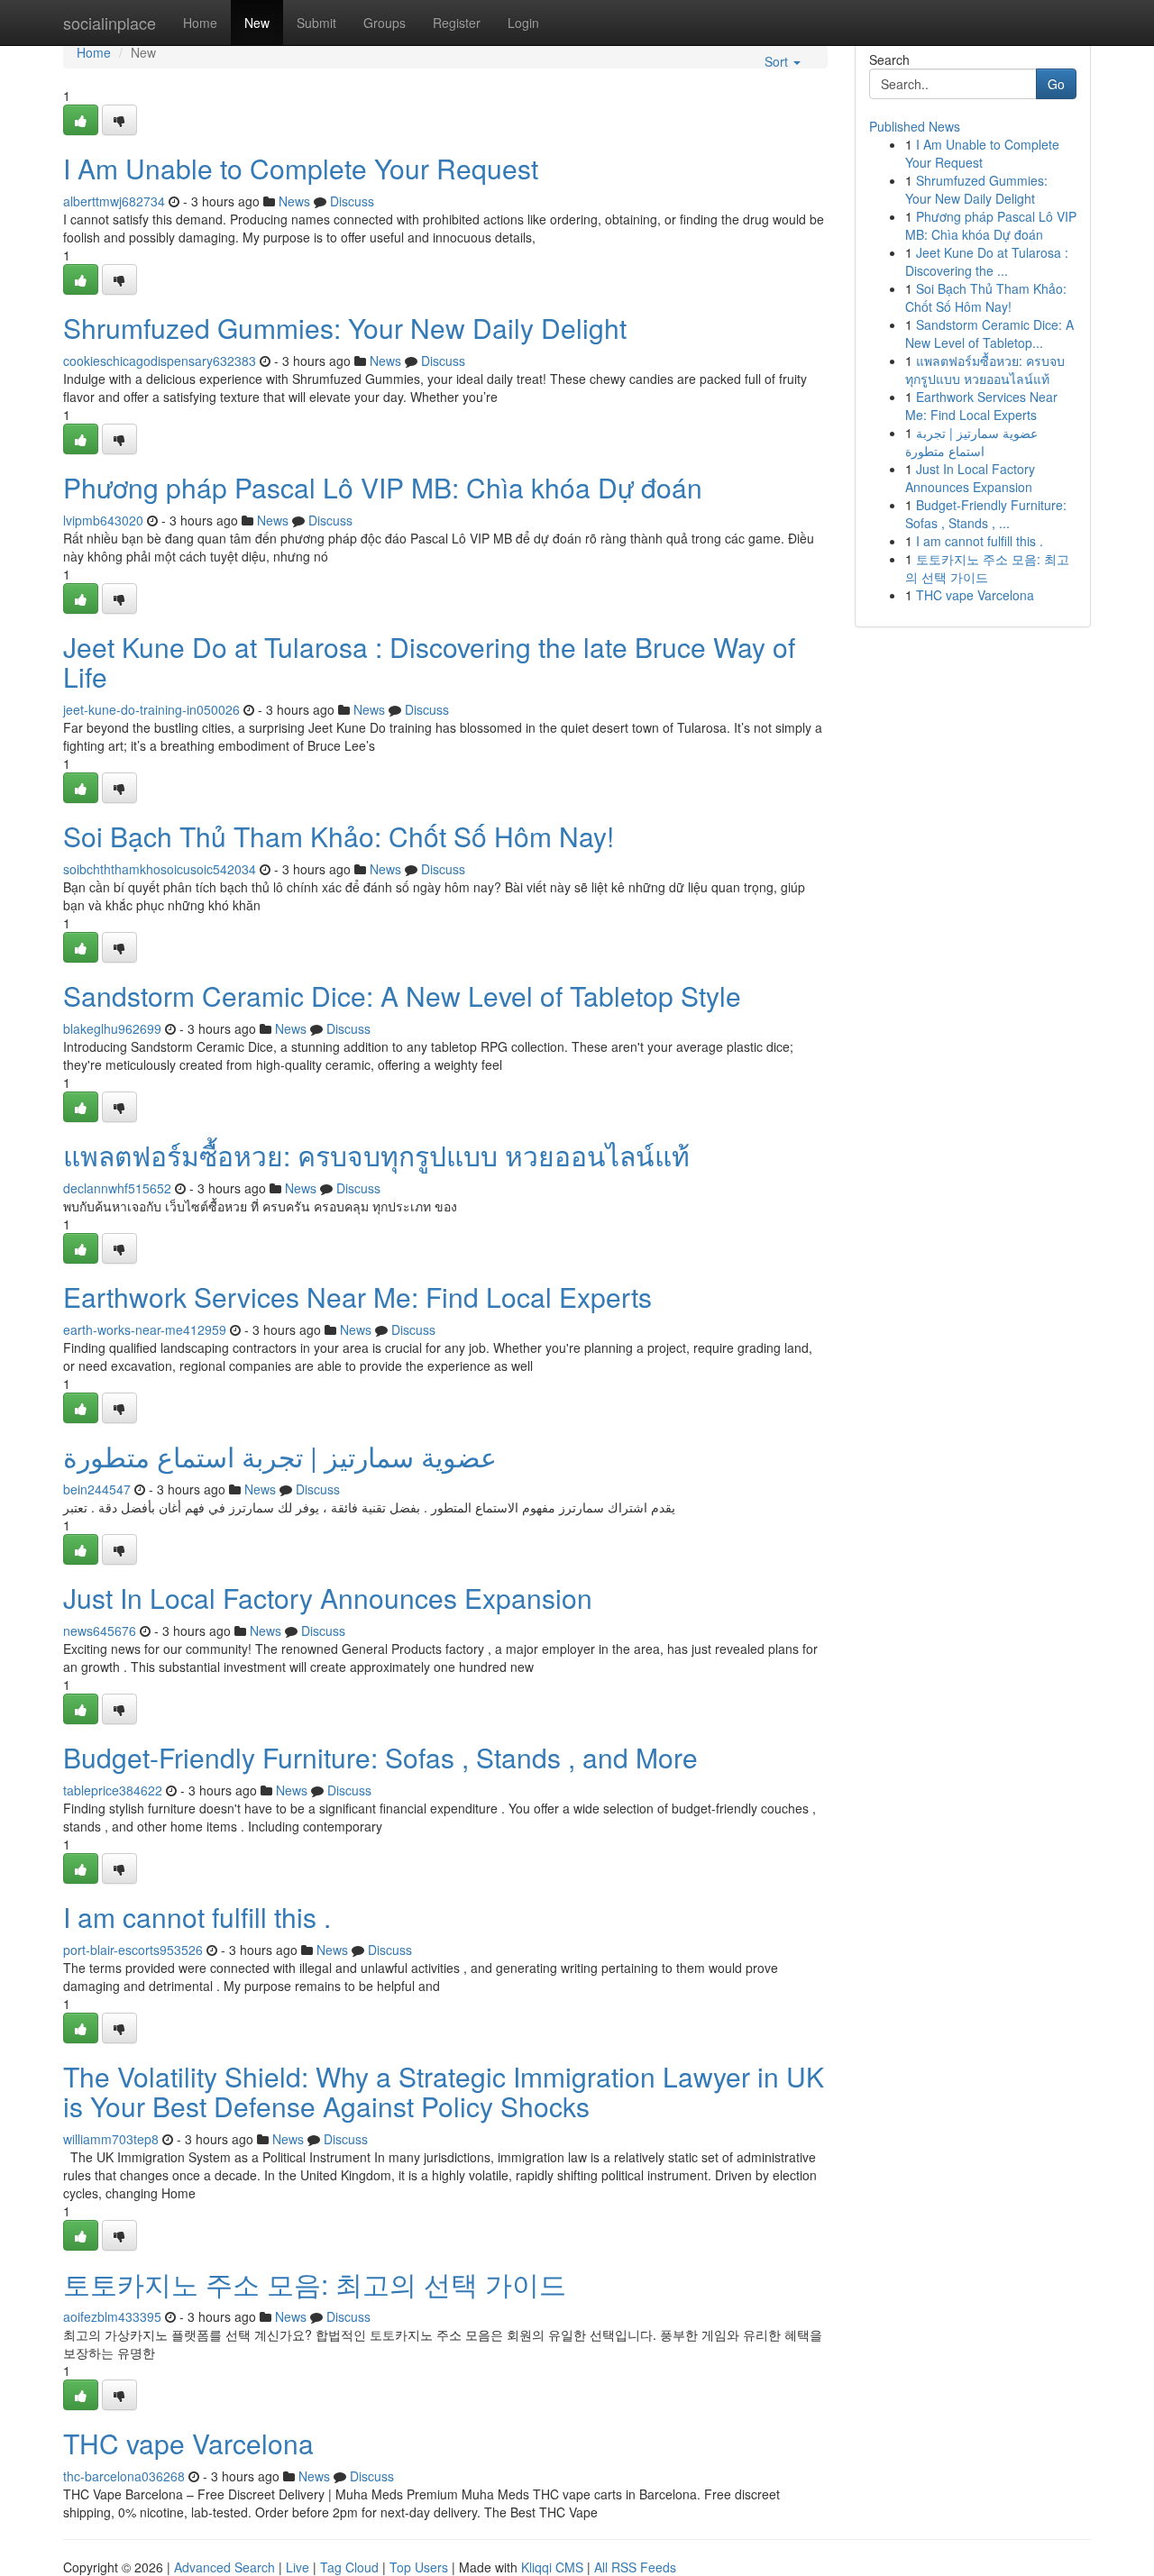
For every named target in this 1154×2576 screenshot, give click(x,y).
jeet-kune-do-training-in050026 (151, 709)
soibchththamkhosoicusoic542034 (160, 869)
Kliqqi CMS (552, 2567)
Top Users (419, 2567)
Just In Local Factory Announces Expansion (328, 1598)
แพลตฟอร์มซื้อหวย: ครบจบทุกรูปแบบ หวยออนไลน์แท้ (376, 1155)
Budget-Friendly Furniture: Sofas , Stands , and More (380, 1757)
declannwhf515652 (117, 1188)
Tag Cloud (349, 2567)
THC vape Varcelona (188, 2443)
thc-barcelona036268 (124, 2476)
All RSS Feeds (635, 2567)
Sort (778, 61)
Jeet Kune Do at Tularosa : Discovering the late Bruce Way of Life (429, 662)
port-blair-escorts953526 (133, 1950)
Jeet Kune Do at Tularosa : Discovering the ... (987, 261)
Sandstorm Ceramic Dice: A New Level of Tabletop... (989, 333)
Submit (316, 23)
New (257, 23)
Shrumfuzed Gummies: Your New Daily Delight (345, 328)
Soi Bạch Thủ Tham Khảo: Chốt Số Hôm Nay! (339, 836)
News (294, 201)
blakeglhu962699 (112, 1028)
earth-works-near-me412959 (145, 1329)
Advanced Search (224, 2567)
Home (200, 23)
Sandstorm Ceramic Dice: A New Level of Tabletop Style (402, 996)
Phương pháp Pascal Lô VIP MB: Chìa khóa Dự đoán (383, 487)
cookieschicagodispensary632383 (160, 361)
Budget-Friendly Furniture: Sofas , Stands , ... (986, 514)
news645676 (100, 1631)
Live (298, 2567)
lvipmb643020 (103, 520)
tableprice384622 (113, 1790)
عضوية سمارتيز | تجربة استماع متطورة (280, 1456)
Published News (915, 126)
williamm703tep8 (111, 2139)
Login (523, 23)
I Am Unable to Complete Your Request (301, 168)
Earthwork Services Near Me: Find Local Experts (357, 1297)
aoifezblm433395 (112, 2316)
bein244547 (97, 1489)
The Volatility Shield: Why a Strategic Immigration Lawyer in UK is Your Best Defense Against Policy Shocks (444, 2091)
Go (1056, 84)
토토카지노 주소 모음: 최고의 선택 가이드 (315, 2284)
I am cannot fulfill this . (197, 1917)
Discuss (352, 201)
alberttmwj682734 (114, 201)
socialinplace (110, 23)
